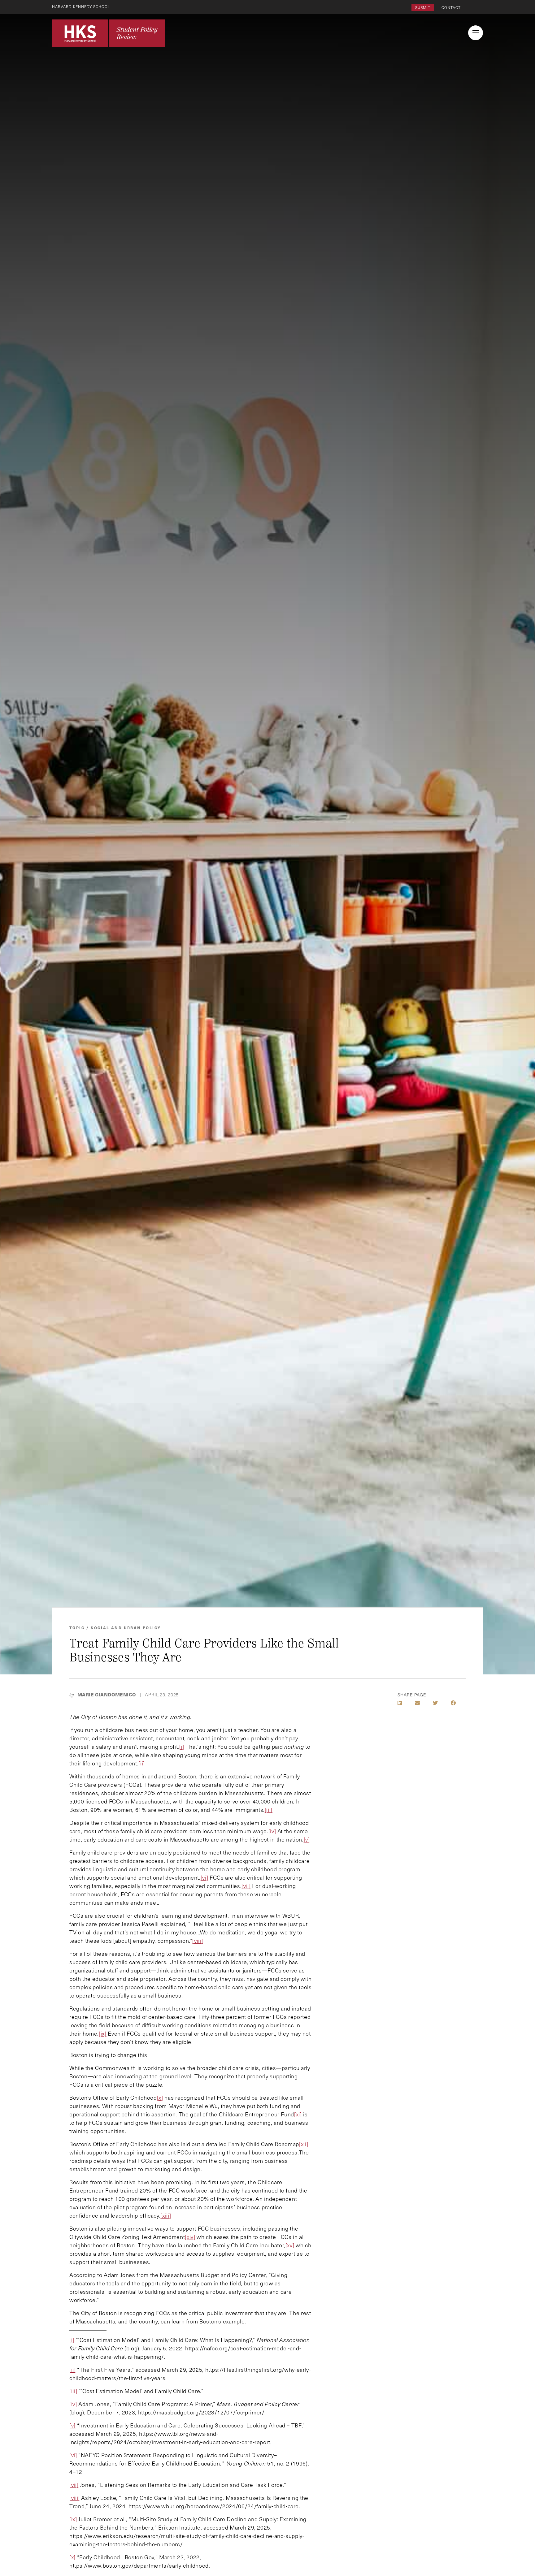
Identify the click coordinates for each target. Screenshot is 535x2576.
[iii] (269, 1810)
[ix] (103, 2033)
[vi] (204, 1877)
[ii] (142, 1763)
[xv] (290, 2245)
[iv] (272, 1831)
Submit (423, 7)
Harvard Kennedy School (81, 6)
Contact (451, 7)
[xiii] (166, 2215)
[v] (307, 1839)
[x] (72, 2557)
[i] (182, 1747)
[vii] (246, 1886)
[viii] (198, 1941)
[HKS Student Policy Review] (109, 33)
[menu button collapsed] (476, 33)
